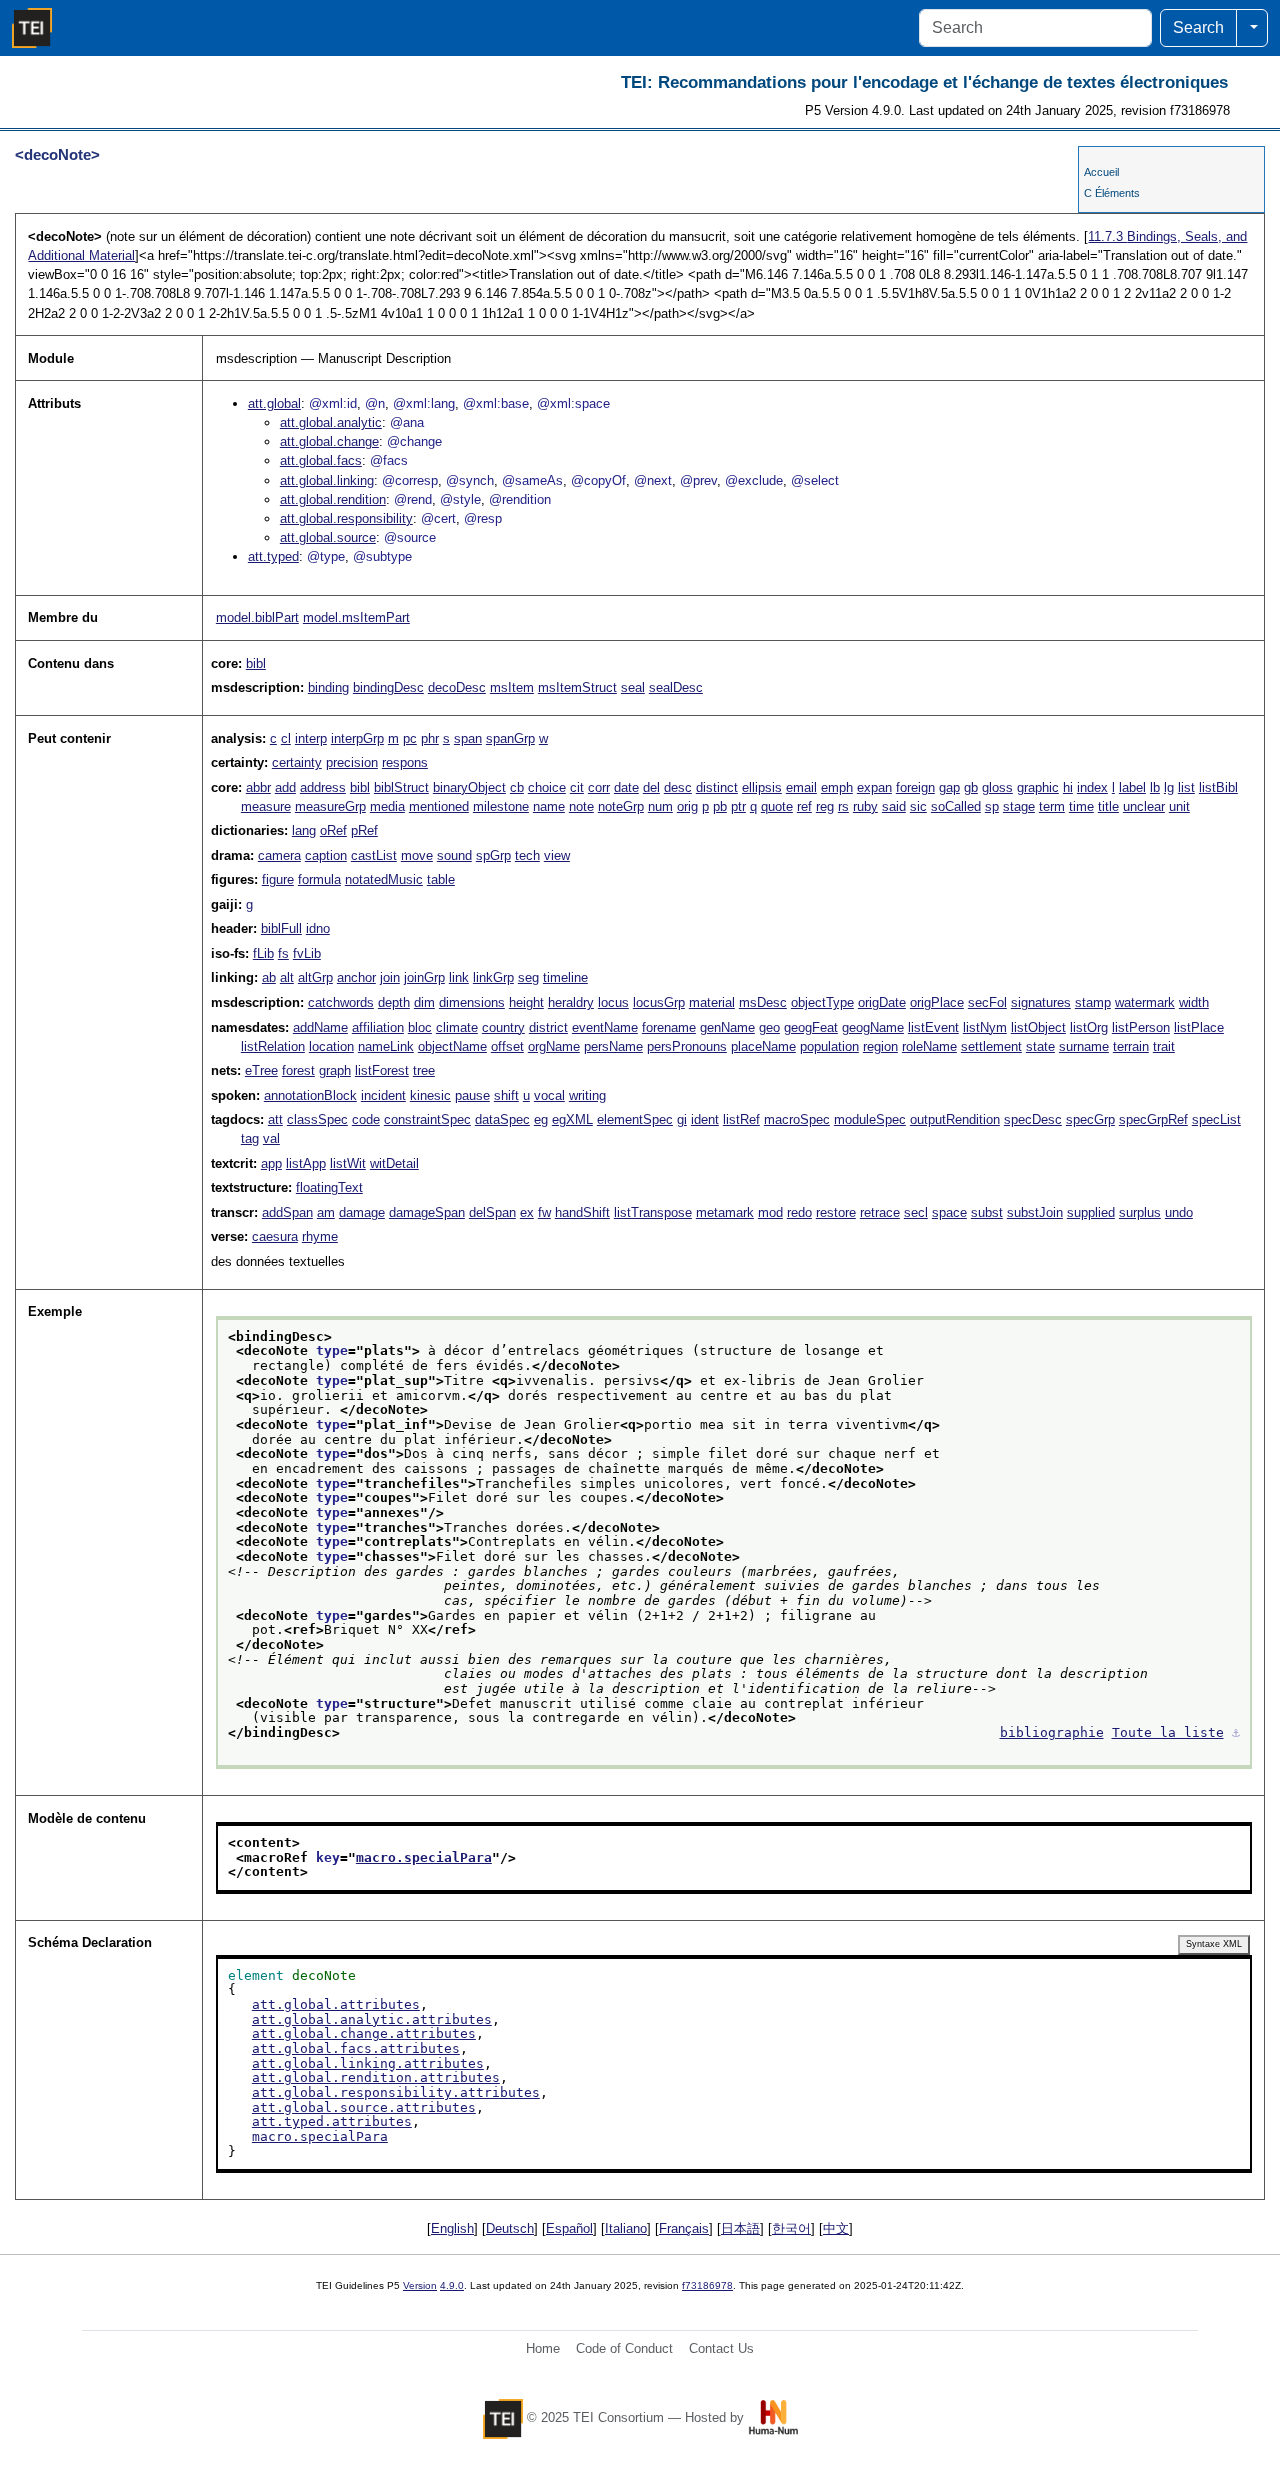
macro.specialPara (424, 1857)
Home (543, 2348)
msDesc (763, 1002)
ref (804, 806)
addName (320, 1027)
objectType (822, 1002)
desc (678, 787)
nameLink (386, 1046)
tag (250, 1138)
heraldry (571, 1002)
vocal (549, 1095)
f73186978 (707, 2285)
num (660, 806)
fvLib (307, 953)
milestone (501, 806)
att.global (274, 403)
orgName (554, 1046)
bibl (256, 663)
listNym (985, 1027)
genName (727, 1027)
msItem (512, 687)
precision (352, 762)
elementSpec (635, 1119)
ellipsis (762, 787)
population (829, 1046)
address (323, 787)
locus (613, 1002)
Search (1198, 27)
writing (587, 1095)
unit (1179, 806)
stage (1019, 806)
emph (837, 787)
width (1194, 1002)
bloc (420, 1027)
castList (374, 855)
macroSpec (797, 1119)
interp (311, 738)
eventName (605, 1027)
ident (705, 1119)
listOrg (1089, 1027)
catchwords (341, 1002)
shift (506, 1095)
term (1052, 806)
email (801, 787)
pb (720, 806)
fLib (263, 953)
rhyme (320, 1236)
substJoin (1035, 1212)
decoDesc (457, 687)
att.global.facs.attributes (356, 2048)
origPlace (937, 1002)
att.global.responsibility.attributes (396, 2092)
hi (1068, 787)
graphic (1038, 787)
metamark (725, 1212)
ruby (865, 806)
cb (517, 787)
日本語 (740, 2228)
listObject (1038, 1027)
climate (457, 1027)
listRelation (273, 1046)
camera (279, 855)
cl (286, 738)
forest (298, 1070)
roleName (929, 1046)
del (651, 787)
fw (544, 1212)
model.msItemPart (356, 617)
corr (599, 787)
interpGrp (357, 738)
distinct (717, 787)
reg (825, 806)
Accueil (1101, 172)
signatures (1041, 1002)
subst (987, 1212)
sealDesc (676, 687)
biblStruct (401, 787)
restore (836, 1212)
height (526, 1002)
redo (799, 1212)
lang (304, 830)
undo (1179, 1212)
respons (405, 762)
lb (1155, 787)
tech (527, 855)
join (390, 977)
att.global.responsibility (346, 518)
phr (430, 738)
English (452, 2228)
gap (949, 787)
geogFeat (811, 1027)
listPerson (1141, 1027)
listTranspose (653, 1212)
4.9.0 (452, 2285)
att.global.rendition (333, 499)
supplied (1091, 1212)
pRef (364, 830)
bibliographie (1052, 1732)
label (1132, 787)
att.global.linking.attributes (368, 2063)
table (441, 879)
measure (266, 806)
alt (287, 977)
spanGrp (510, 738)
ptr (738, 806)
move (417, 855)
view (557, 855)
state (1040, 1046)
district (548, 1027)
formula (319, 879)
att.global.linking (327, 480)
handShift (582, 1212)
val (271, 1138)
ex (527, 1212)
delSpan (492, 1212)
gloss (997, 787)
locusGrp (659, 1002)
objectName (452, 1046)
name (549, 806)
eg (541, 1119)
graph (335, 1070)
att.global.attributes (336, 2004)
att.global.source (328, 537)
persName (613, 1046)
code (366, 1119)
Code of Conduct (624, 2348)
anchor (356, 977)
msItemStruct (577, 687)
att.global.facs (321, 460)
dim (424, 1002)
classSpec (317, 1119)
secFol (987, 1002)
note (581, 806)
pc (410, 738)
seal (633, 687)
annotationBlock (310, 1095)
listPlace (1199, 1027)
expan (874, 787)
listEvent (933, 1027)
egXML (572, 1119)
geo (769, 1027)
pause (472, 1095)
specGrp (1090, 1119)
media (387, 806)
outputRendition (955, 1119)
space (949, 1212)
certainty (297, 762)
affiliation (378, 1027)
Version (420, 2285)
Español (569, 2228)
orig (687, 806)
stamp (1093, 1002)
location (331, 1046)
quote (777, 806)
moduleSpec (870, 1119)
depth (394, 1002)
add (285, 787)
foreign (915, 787)
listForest (382, 1070)
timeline (565, 977)
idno (318, 928)
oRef (333, 830)
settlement (991, 1046)
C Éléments (1112, 193)
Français (684, 2228)
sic (918, 806)
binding (328, 687)
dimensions (472, 1002)
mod (770, 1212)
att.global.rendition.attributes (376, 2077)
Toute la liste (1168, 1732)
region (880, 1046)
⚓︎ (1236, 1732)
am (326, 1212)
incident (383, 1095)
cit (577, 787)
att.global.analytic (331, 422)
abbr (258, 787)
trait (1164, 1046)
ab (269, 977)
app (271, 1163)
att (275, 1119)
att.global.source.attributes (364, 2107)
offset (507, 1046)
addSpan (287, 1212)
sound (454, 855)
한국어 (791, 2228)
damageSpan (427, 1212)
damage (362, 1212)
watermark (1145, 1002)
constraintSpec (427, 1119)
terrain (1131, 1046)
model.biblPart (257, 617)
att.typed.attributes (332, 2121)
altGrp (315, 977)
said (894, 806)
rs (843, 806)
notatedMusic (384, 879)
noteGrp (621, 806)
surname (1084, 1046)
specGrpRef (1153, 1119)
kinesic (430, 1095)
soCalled (956, 806)
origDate (882, 1002)
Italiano (626, 2228)
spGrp (493, 855)
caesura (275, 1236)
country (503, 1027)
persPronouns (687, 1046)
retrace (880, 1212)
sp (992, 806)
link (459, 977)
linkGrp (493, 977)
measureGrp (330, 806)
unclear (1144, 806)
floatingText (329, 1187)
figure (278, 879)
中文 (836, 2228)
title (1108, 806)
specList (1216, 1119)
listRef (741, 1119)
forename (669, 1027)
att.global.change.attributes (364, 2033)
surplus (1140, 1212)
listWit (348, 1163)
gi (682, 1119)
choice (547, 787)
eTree (261, 1070)
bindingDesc (388, 687)
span (468, 738)
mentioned (439, 806)
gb (971, 787)
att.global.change (329, 441)
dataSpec (502, 1119)
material (712, 1002)
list (1186, 787)
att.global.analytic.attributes (372, 2019)
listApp (306, 1163)
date (626, 787)
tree (424, 1070)
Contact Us (721, 2348)
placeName (763, 1046)
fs (283, 953)
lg (1169, 787)
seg (528, 977)
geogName (873, 1027)
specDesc (1033, 1119)
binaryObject (469, 787)
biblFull (281, 928)
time (1081, 806)
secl (916, 1212)
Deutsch (510, 2228)
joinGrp (424, 977)
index (1092, 787)
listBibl (1218, 787)
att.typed (273, 556)
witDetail (394, 1163)
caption (326, 855)
